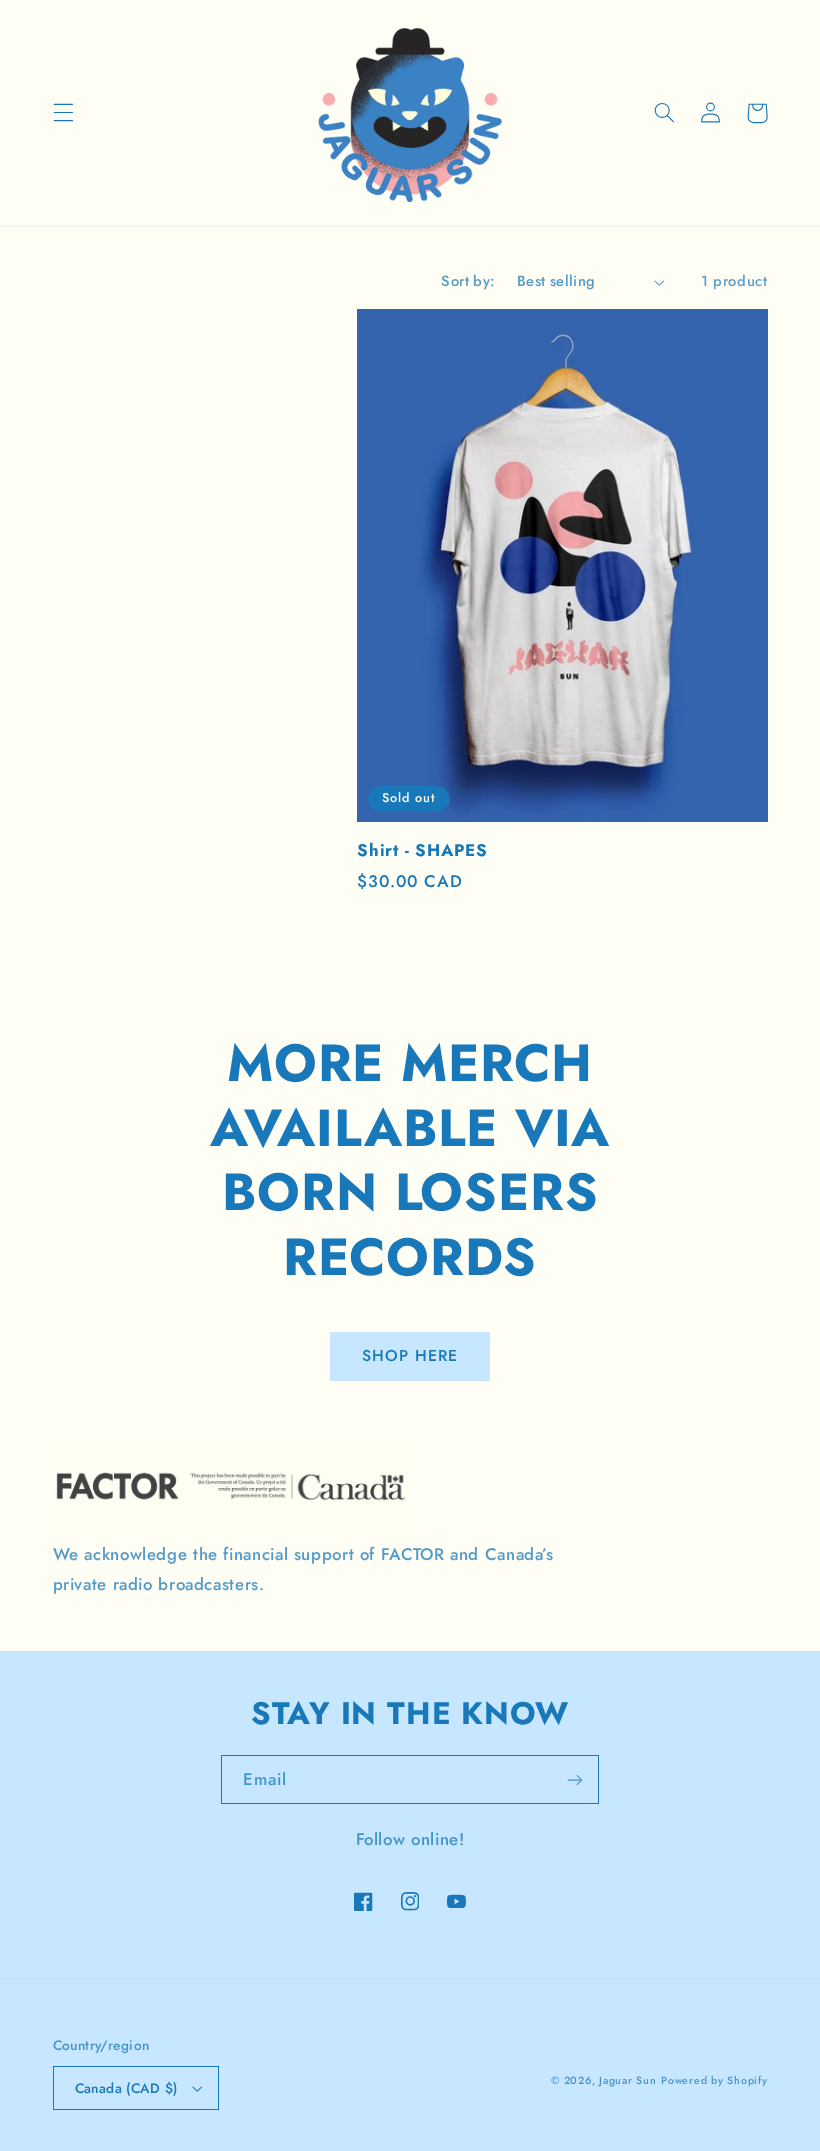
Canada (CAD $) (126, 2088)
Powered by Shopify (714, 2080)
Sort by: (468, 281)
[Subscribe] (575, 1779)
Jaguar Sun (627, 2080)
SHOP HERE (410, 1355)
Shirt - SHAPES (422, 850)
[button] (63, 113)
